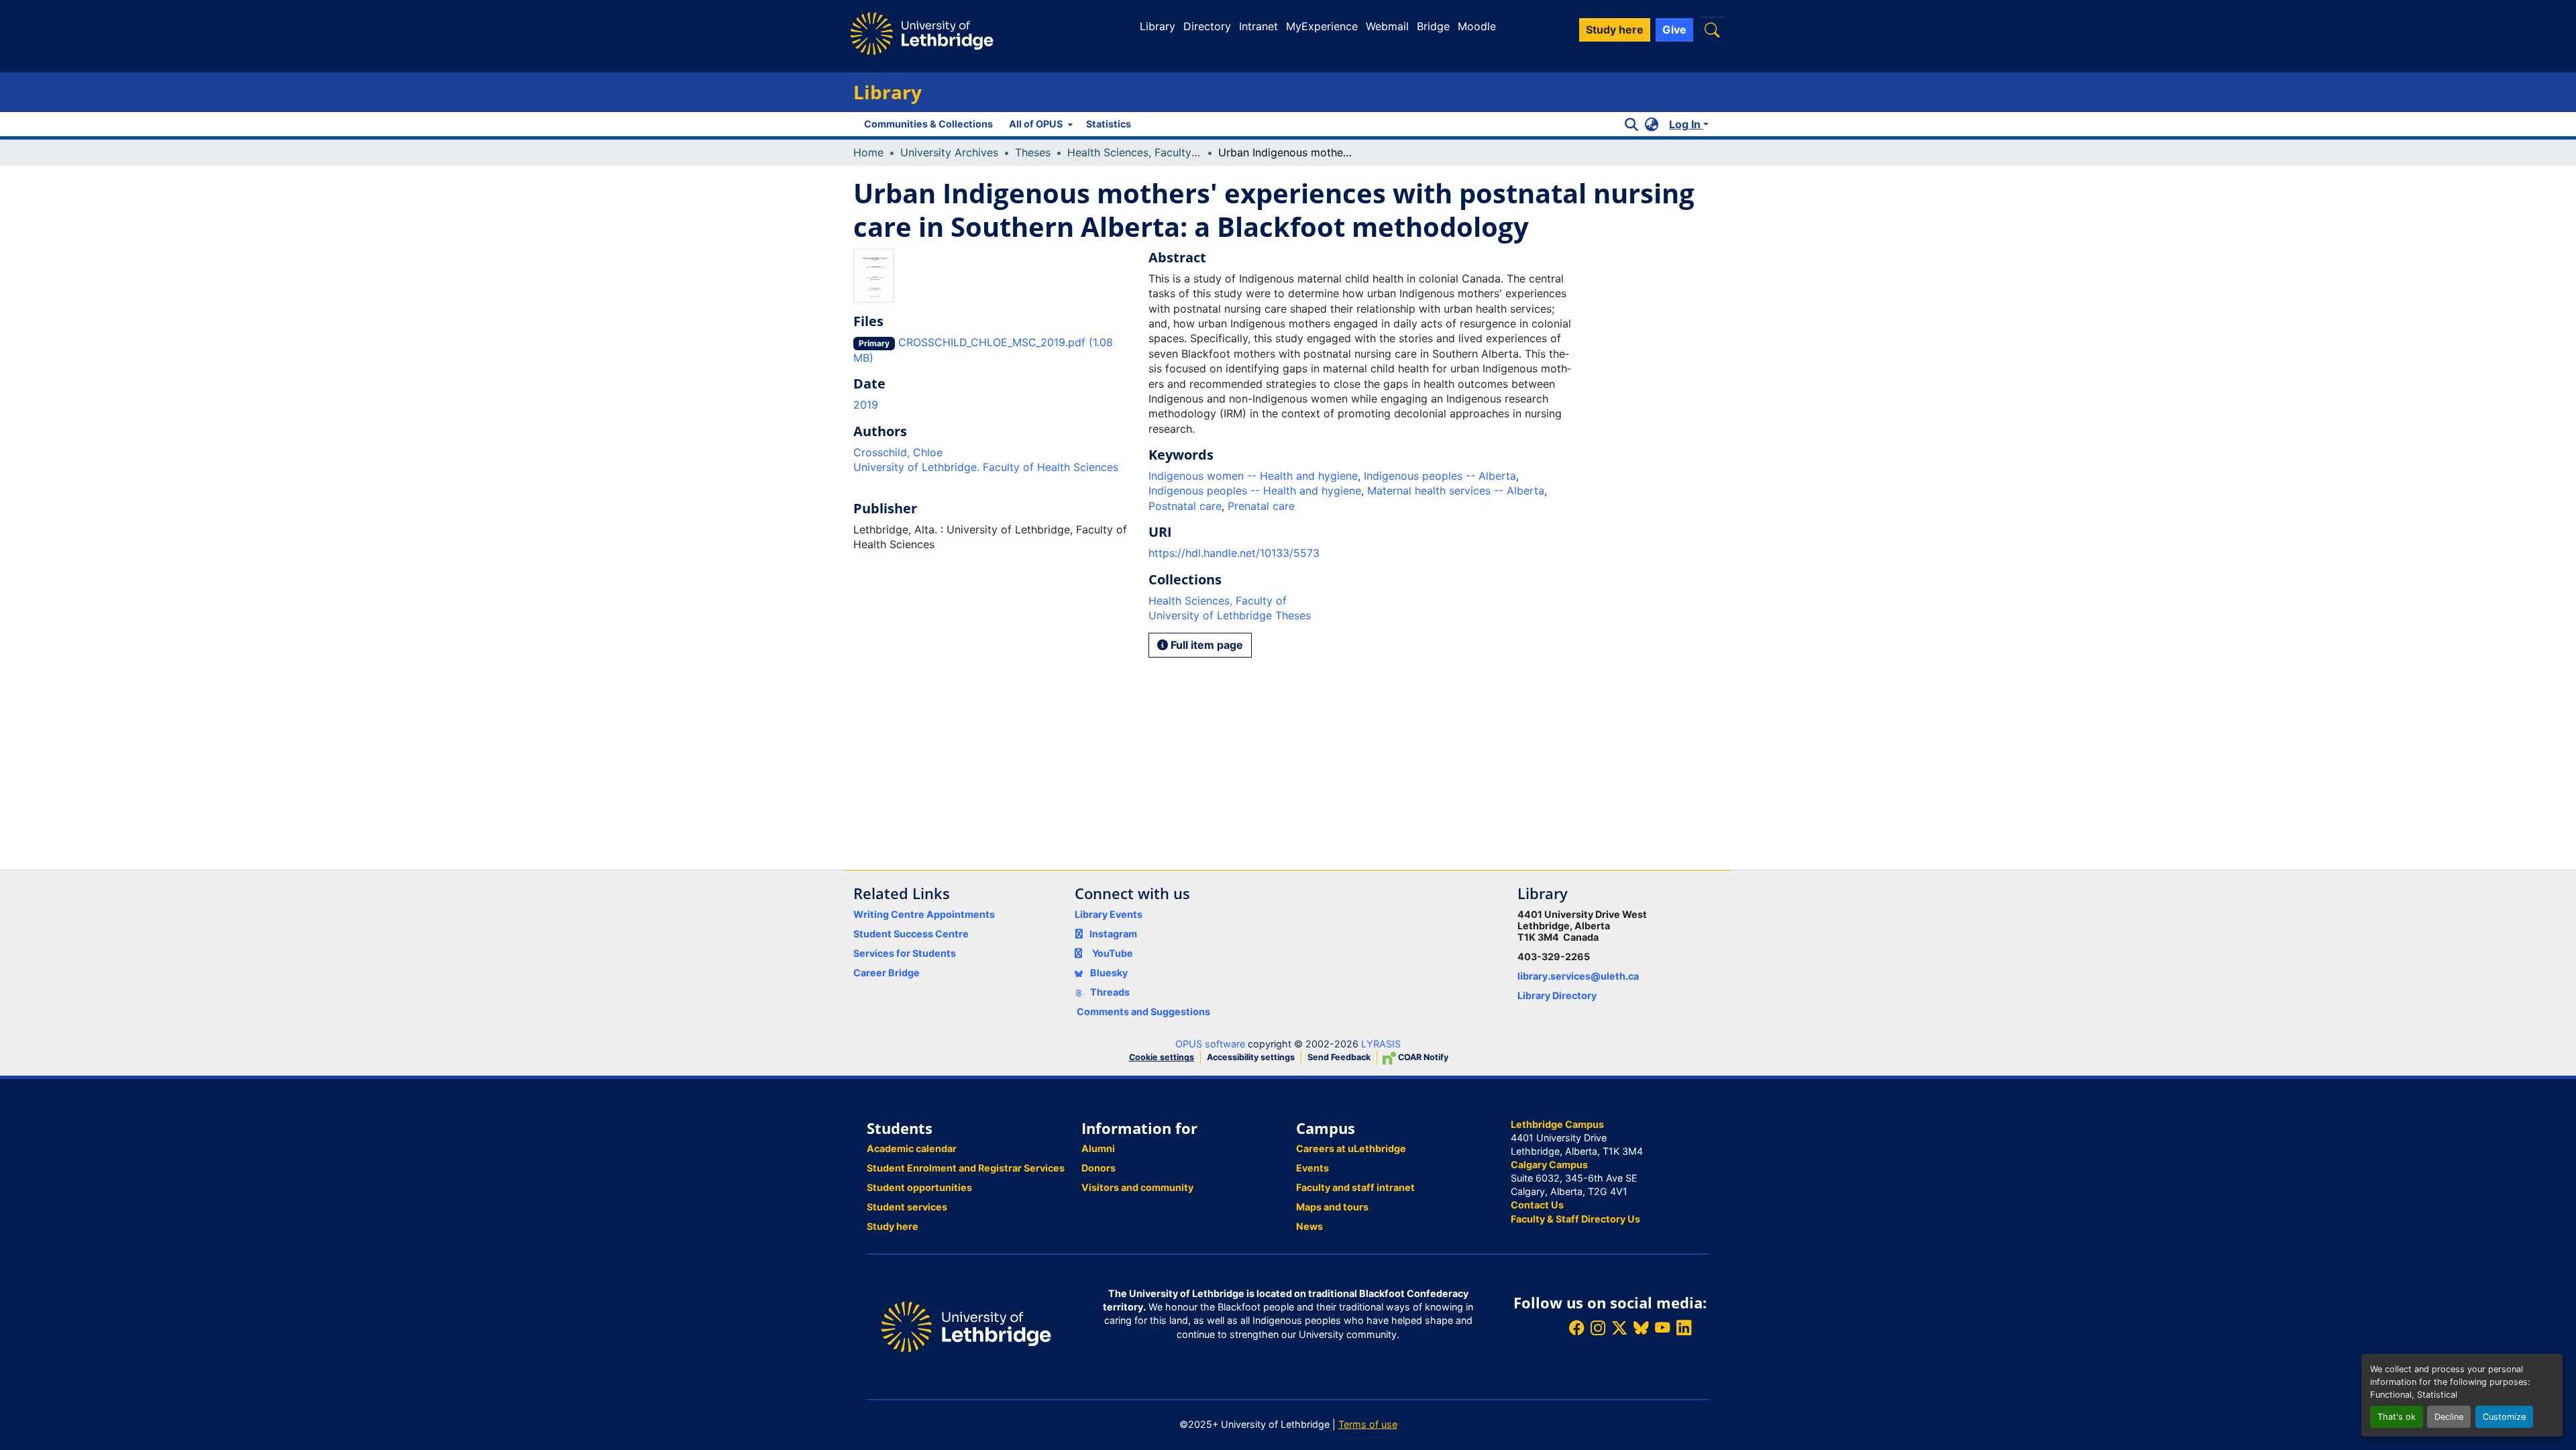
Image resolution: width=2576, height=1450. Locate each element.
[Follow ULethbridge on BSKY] (1641, 1328)
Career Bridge (887, 973)
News (1309, 1226)
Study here (893, 1226)
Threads (1109, 992)
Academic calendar (912, 1148)
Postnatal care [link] (1185, 506)
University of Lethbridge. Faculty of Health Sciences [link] (986, 467)
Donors (1098, 1168)
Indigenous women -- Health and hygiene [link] (1253, 476)
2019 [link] (866, 405)
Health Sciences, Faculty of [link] (1134, 152)
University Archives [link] (949, 152)
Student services (907, 1207)
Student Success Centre (911, 934)
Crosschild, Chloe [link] (898, 452)
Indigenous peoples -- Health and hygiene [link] (1255, 490)
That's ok (2397, 1417)
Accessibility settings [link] (1251, 1057)
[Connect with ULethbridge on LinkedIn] (1684, 1328)
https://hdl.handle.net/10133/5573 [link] (1234, 553)
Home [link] (868, 152)
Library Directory (1557, 995)
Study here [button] (1615, 30)
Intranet (1258, 26)
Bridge (1433, 26)
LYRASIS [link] (1381, 1044)
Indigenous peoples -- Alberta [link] (1440, 476)
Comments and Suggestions (1143, 1012)
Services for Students (905, 953)
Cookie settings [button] (1162, 1057)
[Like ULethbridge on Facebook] (1576, 1328)
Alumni (1098, 1148)
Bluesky (1108, 973)
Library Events (1109, 914)
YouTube (1113, 953)
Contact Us (1537, 1205)
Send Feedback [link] (1339, 1057)
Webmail (1387, 26)
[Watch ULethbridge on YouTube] (1662, 1328)
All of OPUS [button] (1036, 124)
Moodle (1477, 26)
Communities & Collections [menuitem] (928, 124)
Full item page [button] (1205, 645)
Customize (2504, 1417)
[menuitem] (1039, 124)
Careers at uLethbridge (1351, 1148)
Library (1158, 26)
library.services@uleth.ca (1578, 976)
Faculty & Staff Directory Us (1575, 1219)
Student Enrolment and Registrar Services (966, 1168)
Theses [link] (1033, 152)
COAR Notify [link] (1422, 1057)
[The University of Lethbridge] (966, 1326)
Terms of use (1368, 1424)
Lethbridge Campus (1557, 1124)
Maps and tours (1332, 1207)
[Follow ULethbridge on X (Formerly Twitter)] (1619, 1328)
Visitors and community (1137, 1187)
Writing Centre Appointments (924, 914)
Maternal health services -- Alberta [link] (1456, 490)
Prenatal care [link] (1261, 506)
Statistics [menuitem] (1109, 124)
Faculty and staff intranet (1355, 1187)
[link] (993, 350)
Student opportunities (919, 1187)
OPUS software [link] (1210, 1044)
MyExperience (1322, 26)
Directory (1207, 26)
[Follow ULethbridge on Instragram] (1598, 1328)
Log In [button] (1686, 124)
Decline (2449, 1417)
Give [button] (1674, 30)
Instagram (1113, 934)
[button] (1712, 30)
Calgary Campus (1549, 1164)
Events (1312, 1168)
